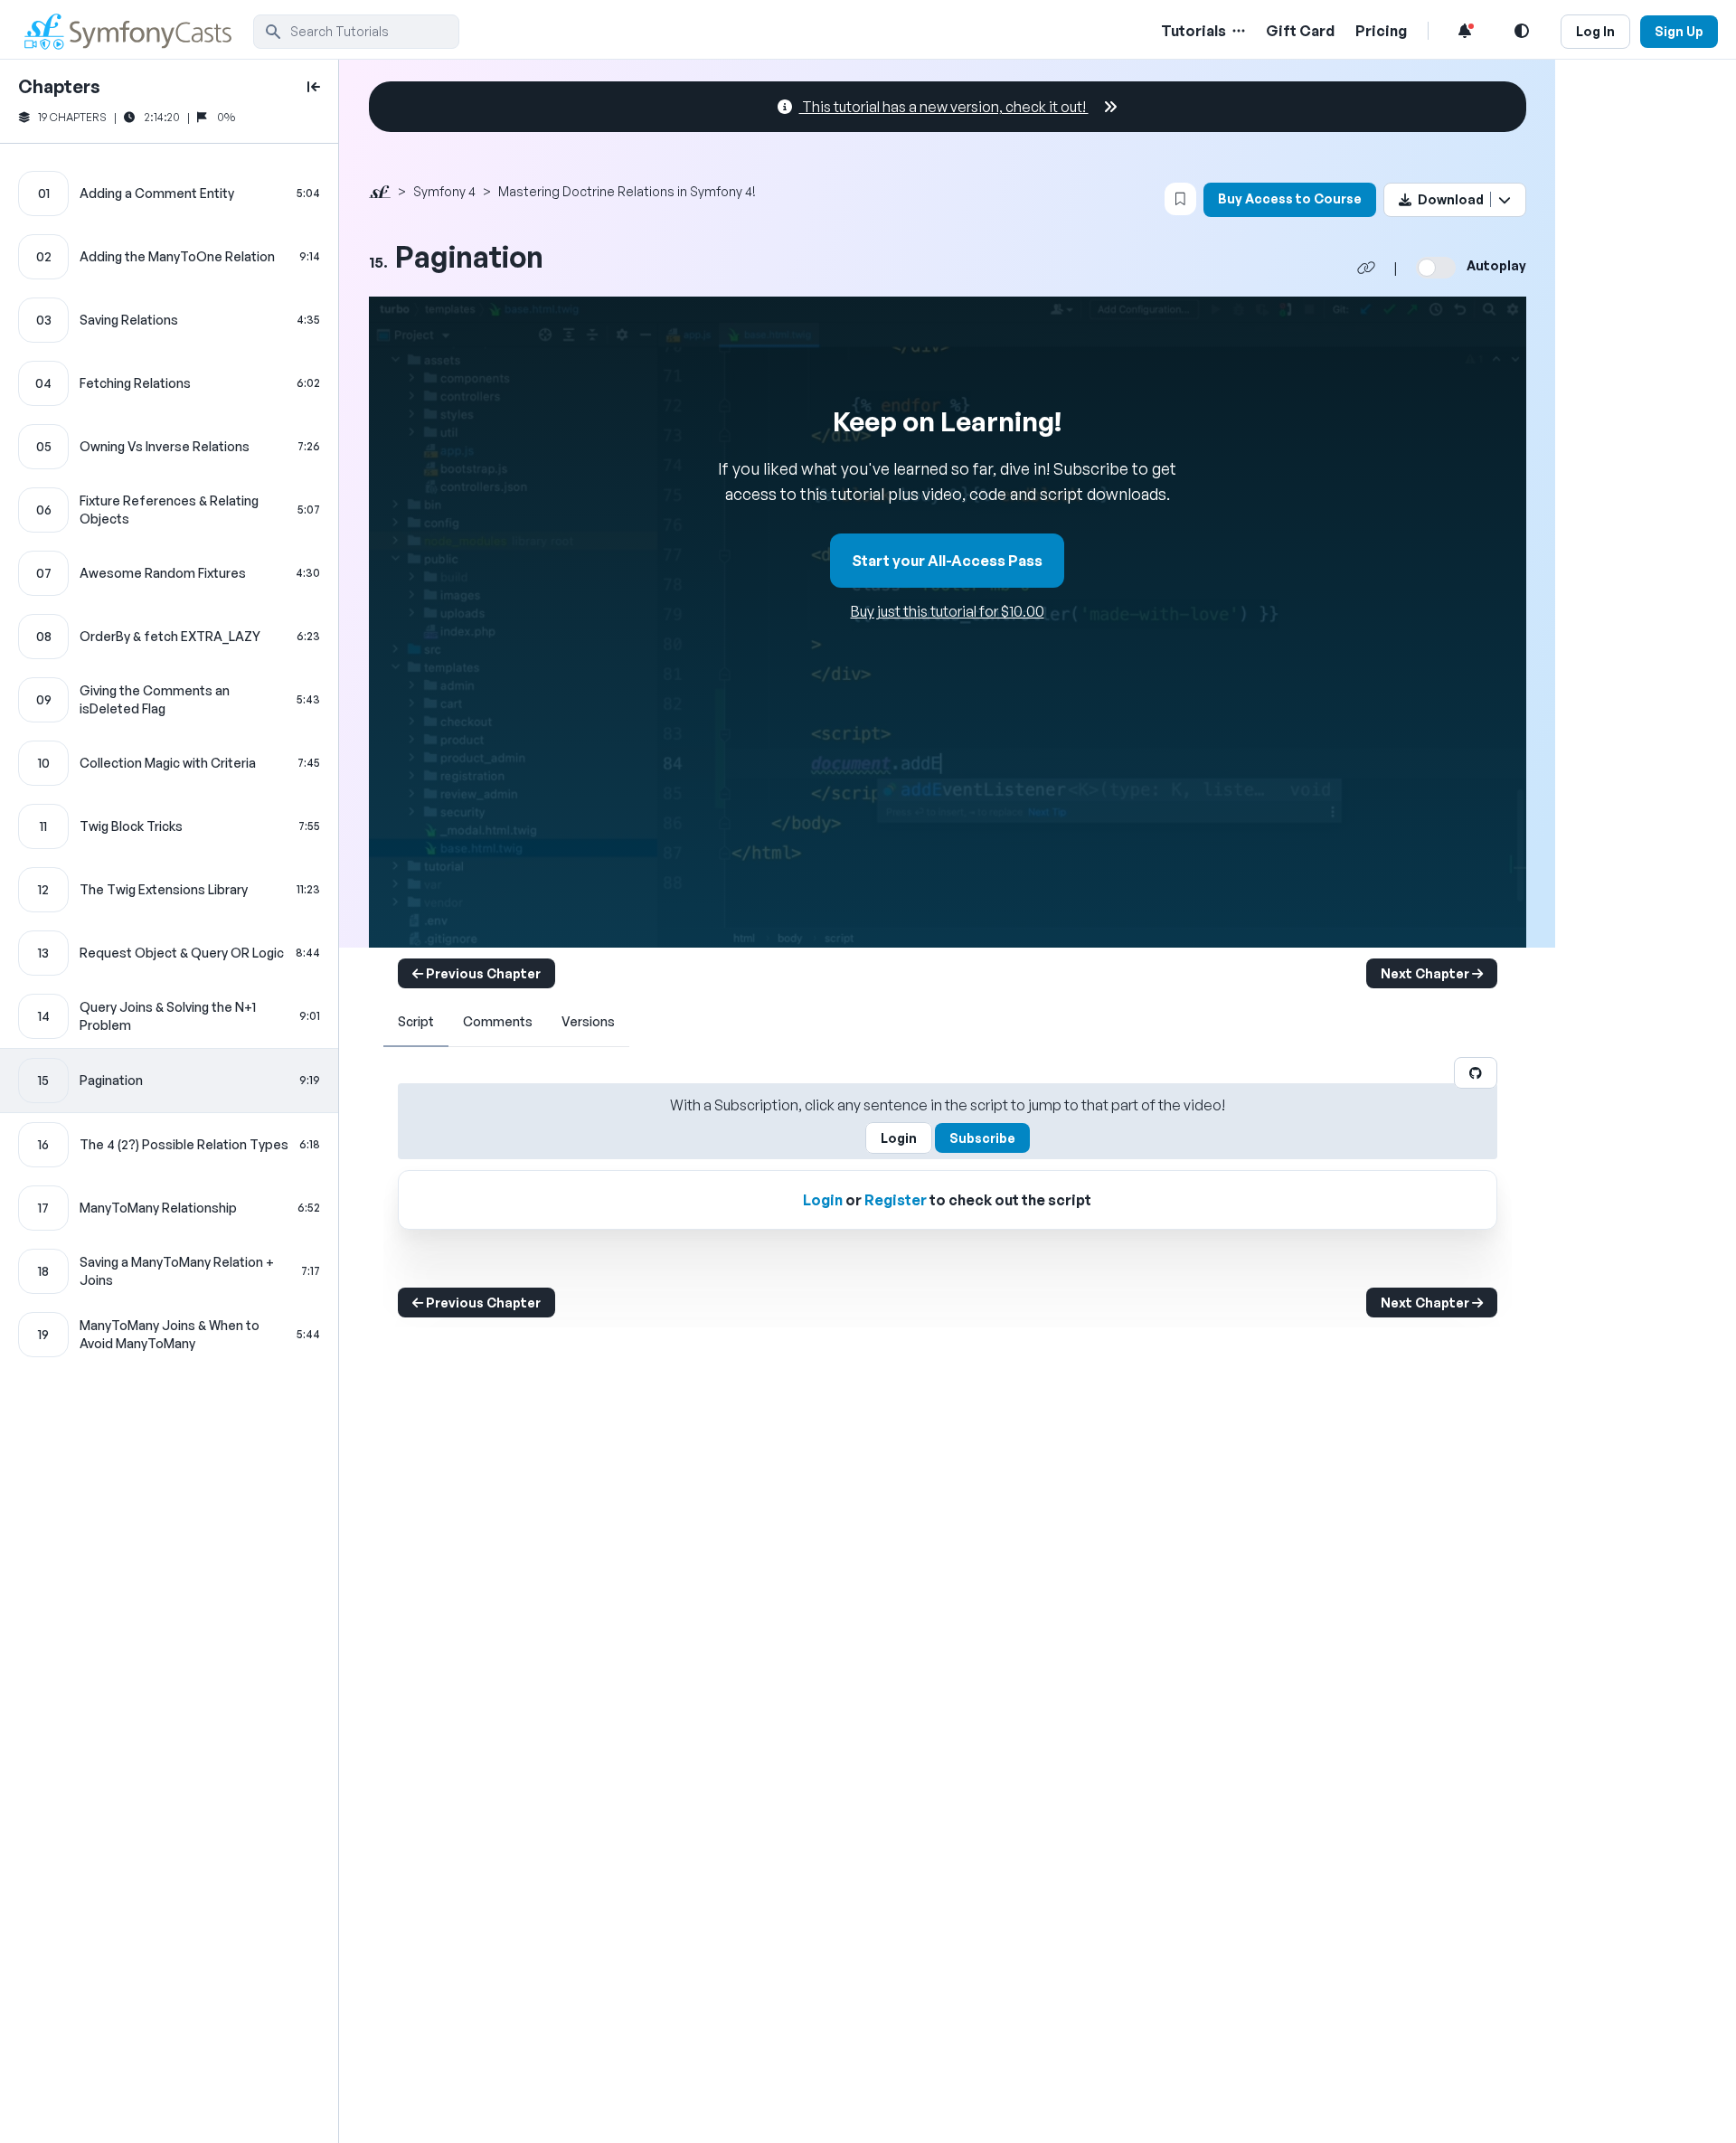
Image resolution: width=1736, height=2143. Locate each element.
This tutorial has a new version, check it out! (944, 107)
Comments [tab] (498, 1021)
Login (899, 1138)
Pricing (1381, 31)
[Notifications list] (1465, 31)
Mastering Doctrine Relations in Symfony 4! (627, 191)
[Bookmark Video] (1180, 199)
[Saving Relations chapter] (169, 320)
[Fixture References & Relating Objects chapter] (169, 510)
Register (896, 1200)
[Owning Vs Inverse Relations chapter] (169, 447)
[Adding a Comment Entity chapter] (169, 194)
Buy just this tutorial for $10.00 (948, 611)
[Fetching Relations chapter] (169, 383)
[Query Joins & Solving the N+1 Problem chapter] (169, 1016)
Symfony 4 (444, 191)
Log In (1595, 31)
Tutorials (1193, 31)
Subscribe (982, 1138)
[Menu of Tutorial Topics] (1237, 31)
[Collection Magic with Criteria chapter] (169, 763)
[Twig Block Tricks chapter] (169, 826)
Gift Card (1300, 31)
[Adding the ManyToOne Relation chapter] (169, 257)
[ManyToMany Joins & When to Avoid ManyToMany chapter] (169, 1335)
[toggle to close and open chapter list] (314, 87)
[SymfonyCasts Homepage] (136, 31)
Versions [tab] (588, 1021)
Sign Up (1679, 31)
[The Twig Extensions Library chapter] (169, 890)
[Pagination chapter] (169, 1081)
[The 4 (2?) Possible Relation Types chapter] (169, 1145)
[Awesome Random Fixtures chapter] (169, 573)
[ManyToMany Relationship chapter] (169, 1208)
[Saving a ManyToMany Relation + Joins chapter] (169, 1271)
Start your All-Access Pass (947, 561)
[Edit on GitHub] (1476, 1073)
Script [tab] (416, 1021)
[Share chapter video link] (1366, 268)
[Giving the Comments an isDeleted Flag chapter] (169, 700)
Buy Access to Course (1290, 198)
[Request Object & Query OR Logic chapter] (169, 953)
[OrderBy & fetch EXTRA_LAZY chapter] (169, 637)
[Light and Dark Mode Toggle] (1522, 31)
